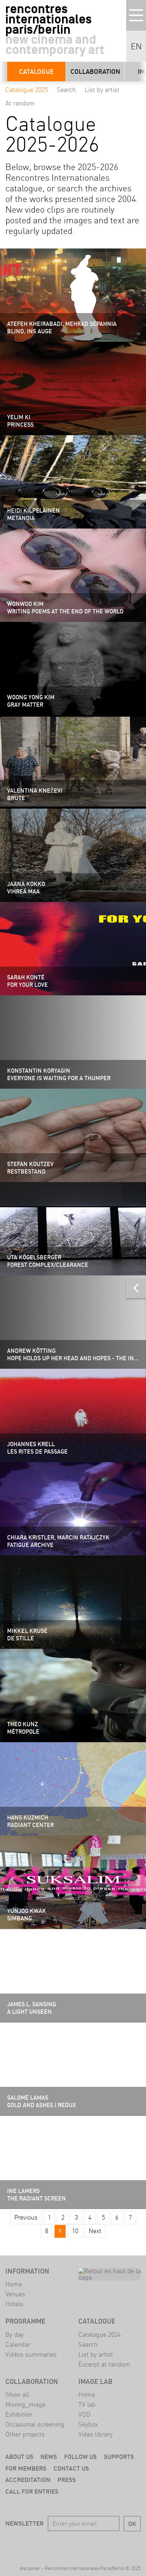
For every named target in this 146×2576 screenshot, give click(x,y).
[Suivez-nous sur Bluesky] (63, 2544)
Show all (17, 2394)
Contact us (71, 2468)
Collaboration (95, 72)
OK (132, 2524)
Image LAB (96, 2381)
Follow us (80, 2457)
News (49, 2457)
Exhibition (19, 2414)
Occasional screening (35, 2424)
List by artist (102, 90)
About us (19, 2457)
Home (14, 2284)
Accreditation (28, 2480)
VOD (84, 2414)
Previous (26, 2217)
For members (26, 2468)
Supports (119, 2457)
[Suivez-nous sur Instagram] (83, 2544)
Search (66, 90)
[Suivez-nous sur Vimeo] (103, 2544)
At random (20, 103)
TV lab (87, 2404)
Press (67, 2480)
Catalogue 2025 (27, 90)
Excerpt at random (104, 2364)
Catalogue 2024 (100, 2334)
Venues (15, 2294)
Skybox (88, 2424)
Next (95, 2231)
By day (15, 2334)
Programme (25, 2321)
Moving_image (25, 2404)
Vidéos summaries (31, 2354)
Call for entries (32, 2491)
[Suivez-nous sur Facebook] (43, 2544)
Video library (96, 2434)
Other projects (25, 2434)
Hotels (14, 2304)
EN (136, 47)
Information (27, 2271)
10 (75, 2231)
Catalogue (36, 72)
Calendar (18, 2344)
